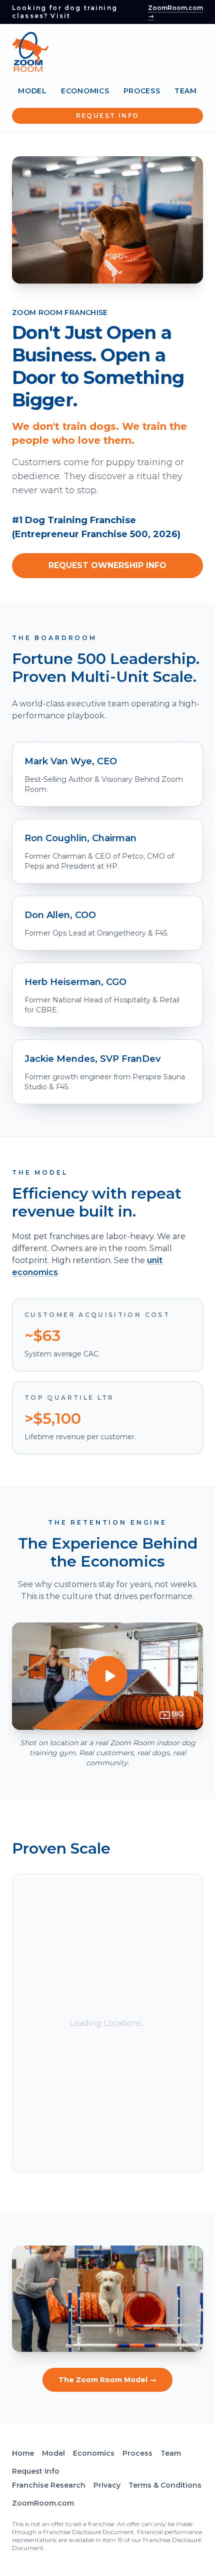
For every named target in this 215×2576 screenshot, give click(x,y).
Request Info (108, 116)
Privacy (107, 2485)
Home (23, 2453)
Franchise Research (49, 2485)
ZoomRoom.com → (175, 12)
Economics (85, 91)
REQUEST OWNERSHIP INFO (107, 565)
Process (142, 91)
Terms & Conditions (165, 2485)
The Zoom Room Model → (107, 2380)
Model (32, 91)
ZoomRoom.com (43, 2503)
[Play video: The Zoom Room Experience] (107, 1676)
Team (186, 91)
